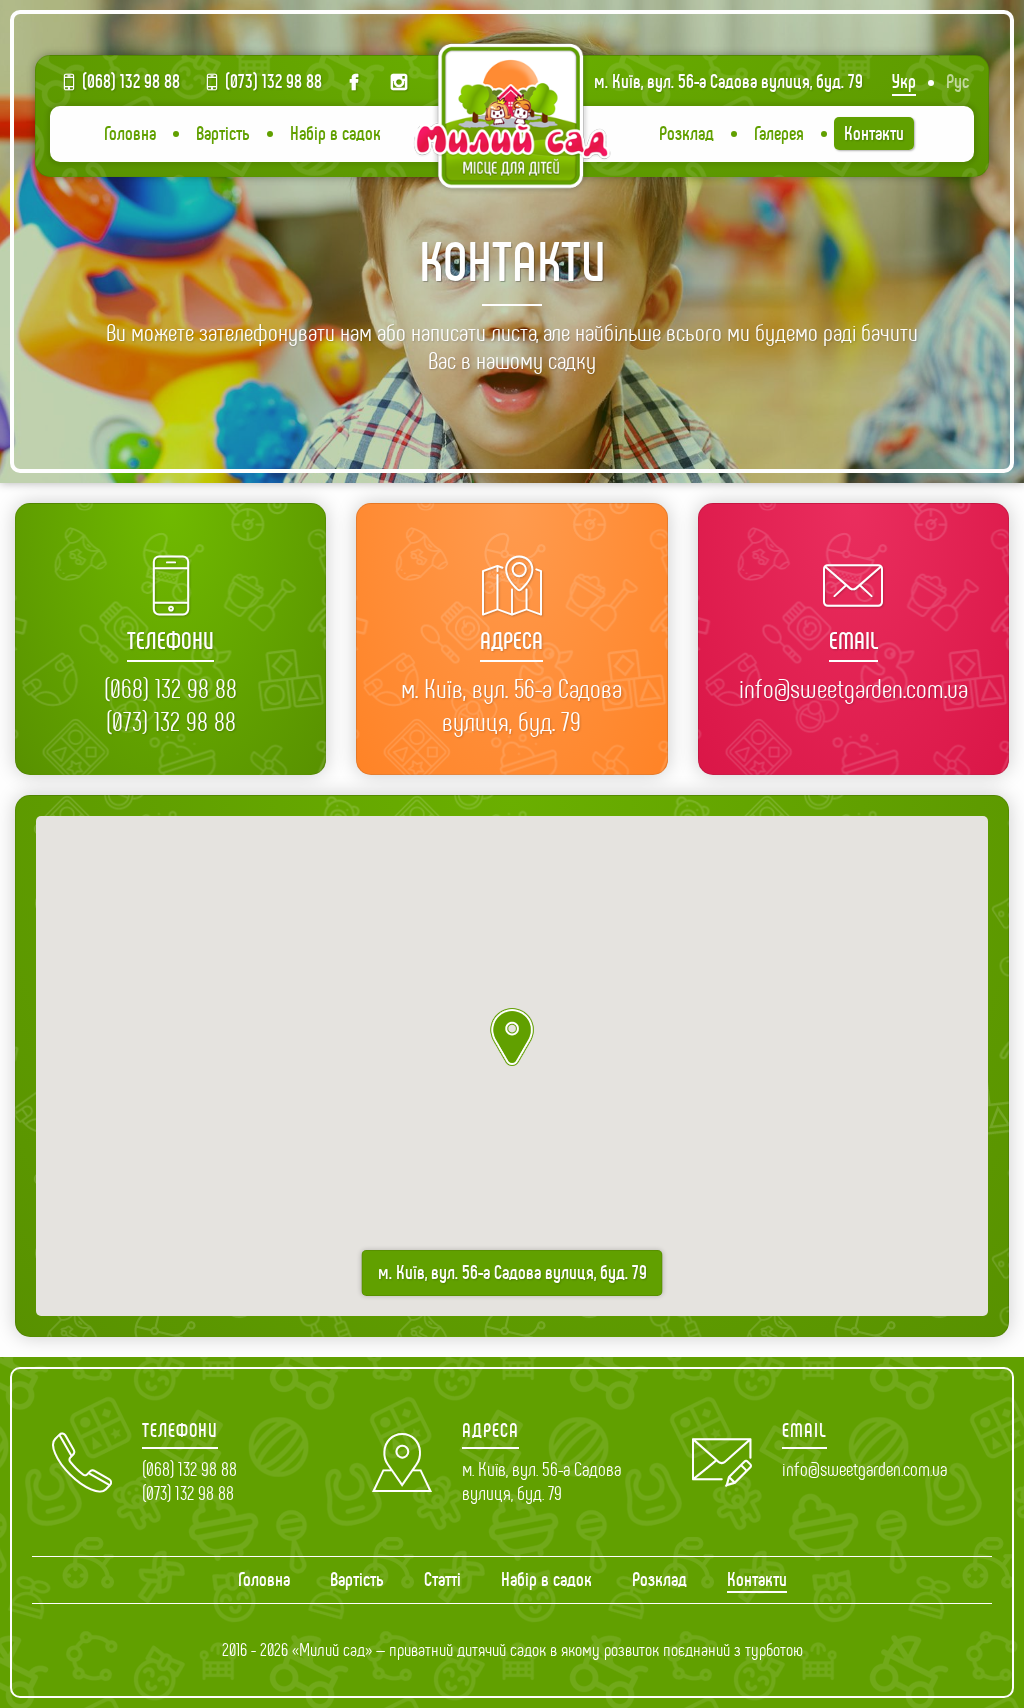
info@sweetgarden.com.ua (853, 689)
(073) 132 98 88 (273, 81)
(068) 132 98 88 (131, 81)
